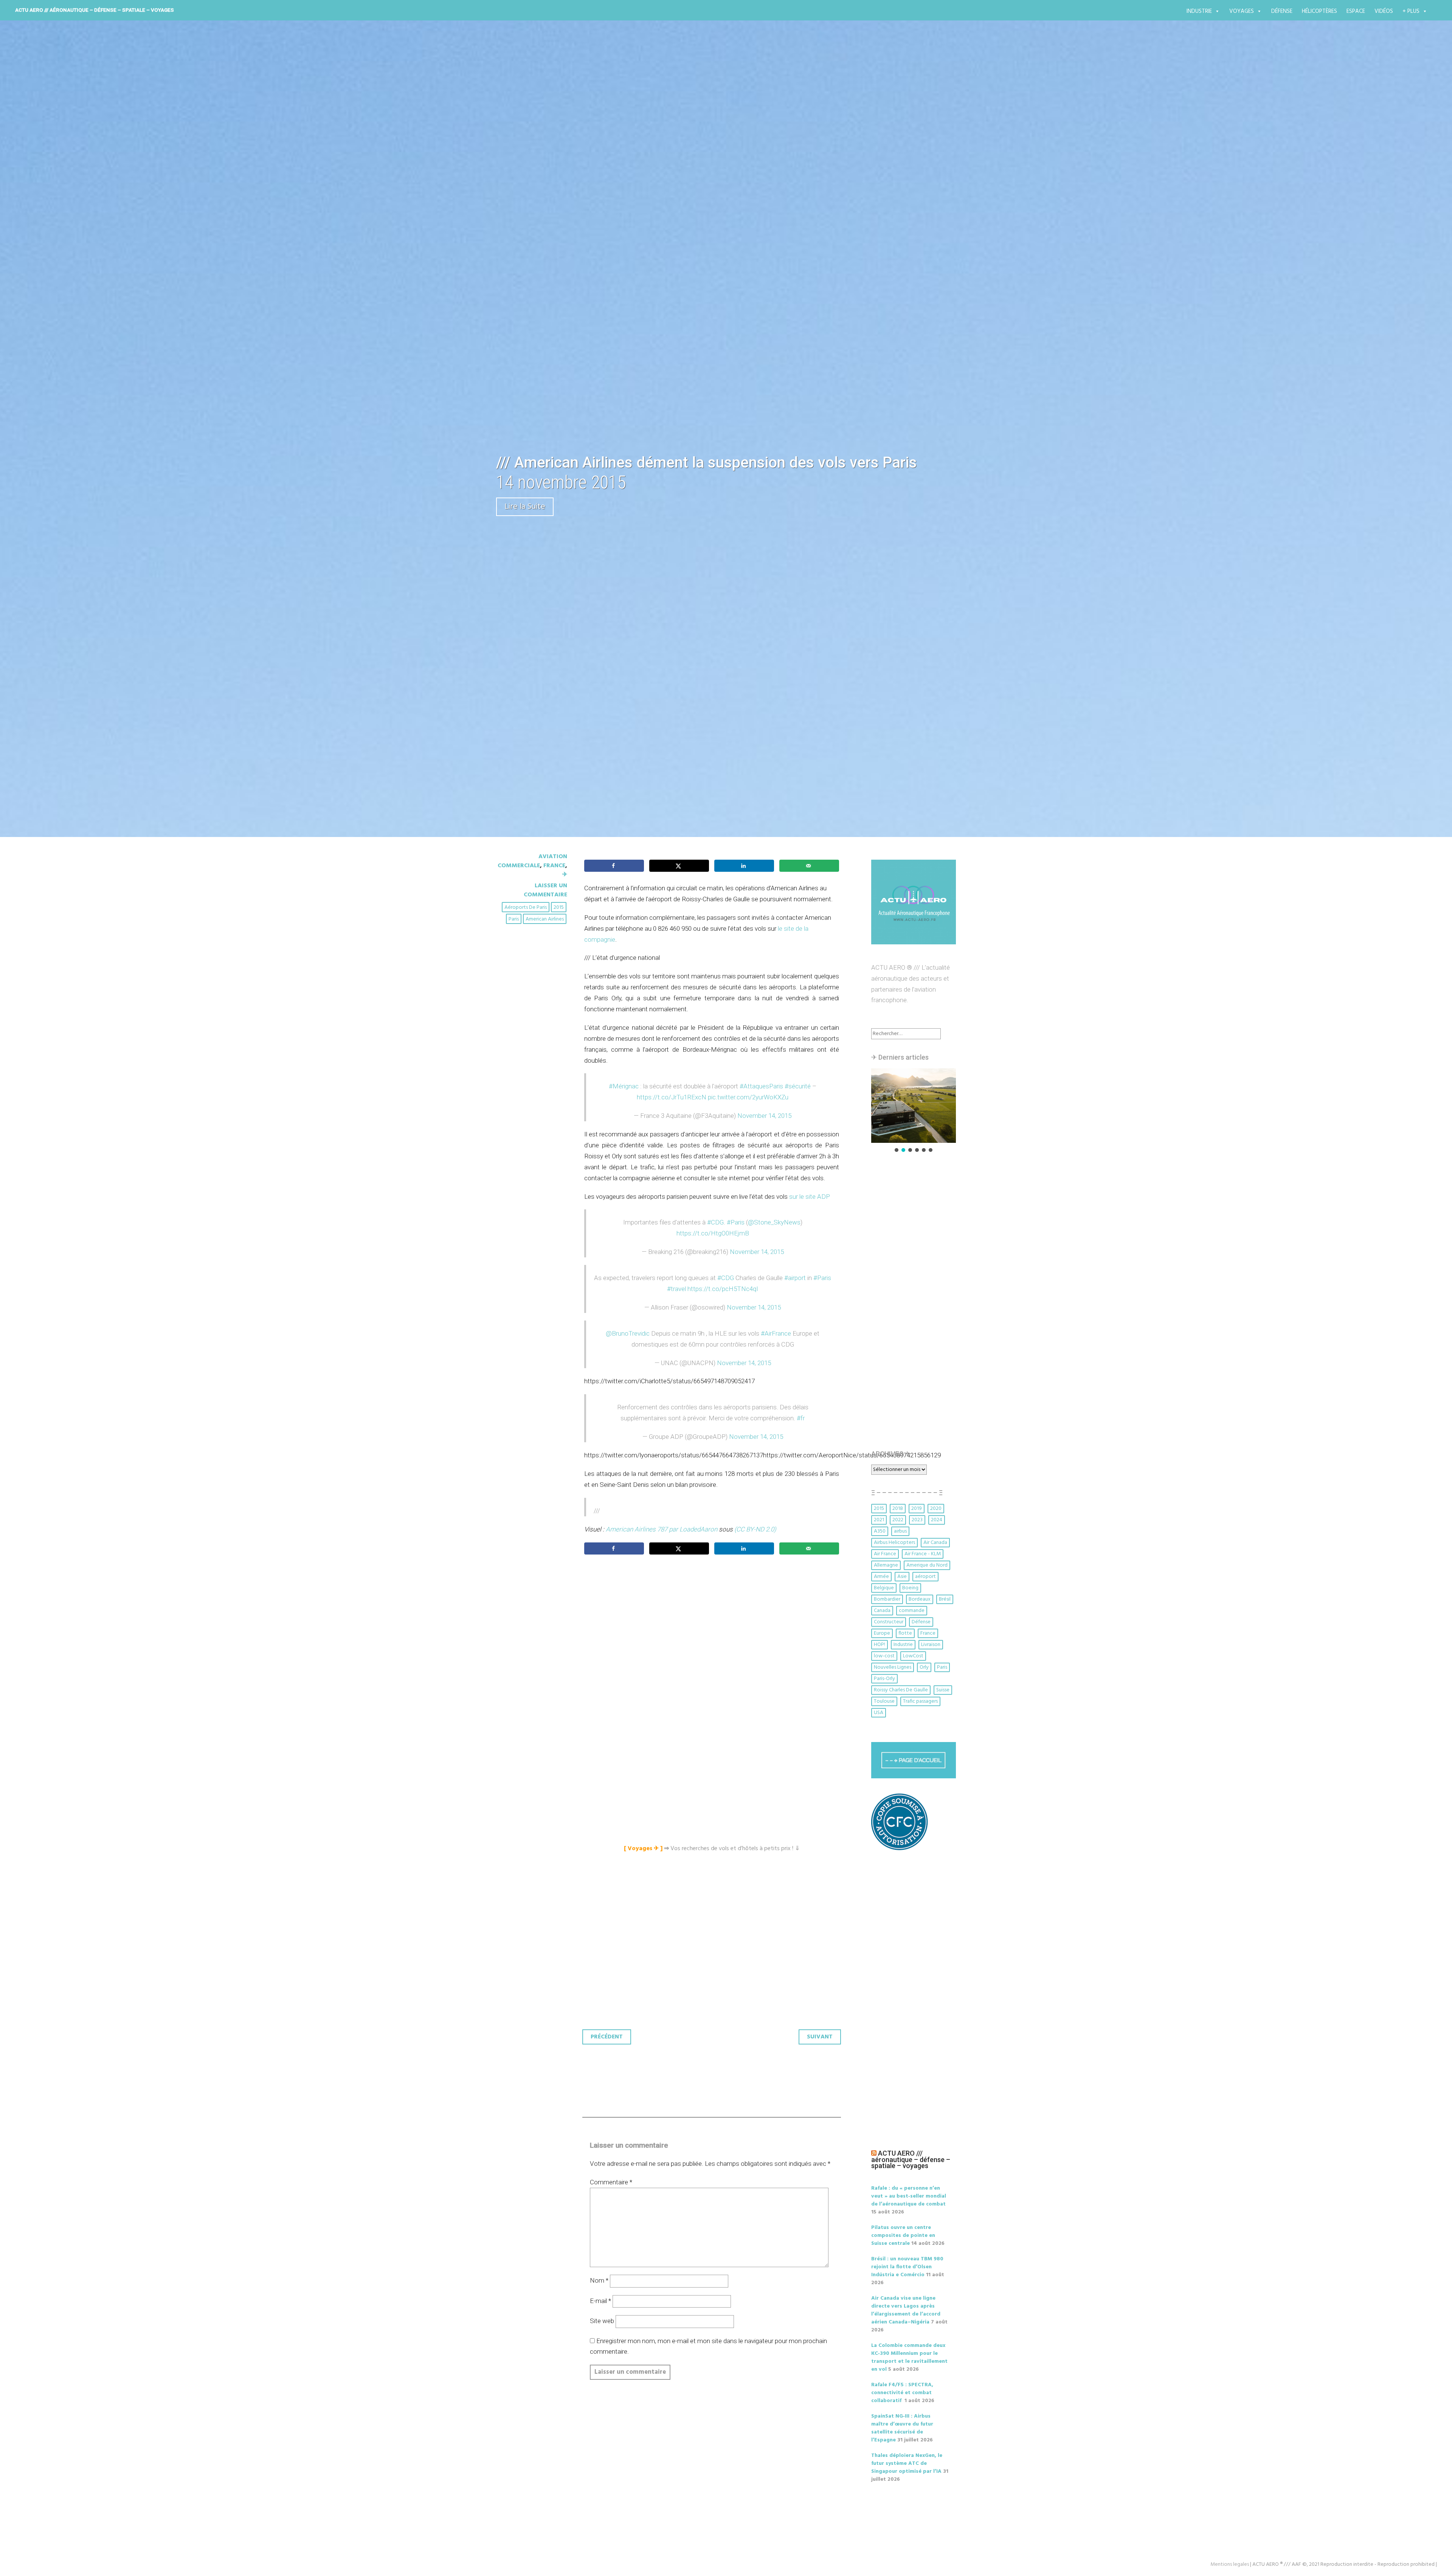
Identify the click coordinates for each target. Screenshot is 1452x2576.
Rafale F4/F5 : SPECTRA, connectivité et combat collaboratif (902, 2393)
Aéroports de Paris (526, 907)
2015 (559, 907)
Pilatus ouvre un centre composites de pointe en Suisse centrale (903, 2236)
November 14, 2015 (764, 1116)
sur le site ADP (810, 1197)
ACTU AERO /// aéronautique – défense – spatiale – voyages (95, 10)
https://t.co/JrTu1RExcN (672, 1097)
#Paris (736, 1222)
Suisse (943, 1690)
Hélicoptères (1319, 11)
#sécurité (798, 1086)
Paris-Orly (884, 1679)
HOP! (880, 1645)
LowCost (913, 1656)
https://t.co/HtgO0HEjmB (713, 1233)
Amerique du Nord (927, 1565)
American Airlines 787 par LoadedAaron (662, 1529)
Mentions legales (1230, 2564)
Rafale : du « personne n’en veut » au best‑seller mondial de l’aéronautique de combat (909, 2196)
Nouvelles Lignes (893, 1667)
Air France (885, 1554)
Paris (514, 919)
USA (879, 1713)
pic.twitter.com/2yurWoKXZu (748, 1097)
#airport (795, 1278)
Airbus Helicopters (894, 1543)
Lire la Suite (525, 507)
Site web (602, 2321)
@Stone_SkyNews (774, 1222)
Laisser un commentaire (545, 890)
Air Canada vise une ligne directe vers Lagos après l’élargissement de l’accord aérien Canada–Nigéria (906, 2310)
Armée (881, 1577)
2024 (937, 1520)
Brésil (945, 1599)
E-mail (600, 2301)
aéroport (925, 1577)
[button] (914, 1106)
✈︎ (565, 875)
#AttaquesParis (761, 1086)
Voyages (1242, 11)
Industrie (1199, 11)
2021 (879, 1520)
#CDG (715, 1222)
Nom (599, 2280)
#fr (801, 1418)
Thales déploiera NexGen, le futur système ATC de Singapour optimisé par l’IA (907, 2464)
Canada (882, 1611)
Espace (1356, 11)
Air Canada (935, 1543)
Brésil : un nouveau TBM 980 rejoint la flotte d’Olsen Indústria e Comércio (907, 2267)
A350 (880, 1531)
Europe (882, 1633)
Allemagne (886, 1565)
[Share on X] (679, 866)
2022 (898, 1520)
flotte (905, 1633)
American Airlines (545, 919)
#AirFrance (776, 1333)
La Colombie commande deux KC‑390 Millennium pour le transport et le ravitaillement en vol (909, 2357)
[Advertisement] (714, 1644)
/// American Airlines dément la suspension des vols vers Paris (707, 463)
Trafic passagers (920, 1701)
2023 (917, 1520)
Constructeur (889, 1622)
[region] (914, 1111)
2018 (898, 1509)
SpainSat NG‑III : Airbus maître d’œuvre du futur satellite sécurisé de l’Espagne (902, 2428)
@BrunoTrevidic (628, 1333)
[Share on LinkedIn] (744, 866)
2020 (936, 1509)
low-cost (884, 1656)
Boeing (910, 1588)
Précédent (607, 2037)
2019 (917, 1509)
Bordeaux (920, 1599)
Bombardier (887, 1599)
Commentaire (611, 2182)
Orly (924, 1667)
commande (912, 1611)
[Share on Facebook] (614, 866)
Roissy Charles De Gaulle (901, 1690)
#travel (676, 1289)
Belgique (884, 1588)
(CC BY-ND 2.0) (755, 1529)
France (554, 866)
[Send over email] (809, 866)
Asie (902, 1577)
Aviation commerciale (532, 861)
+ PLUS (1411, 11)
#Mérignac (624, 1086)
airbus (900, 1531)
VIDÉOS (1384, 11)
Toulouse (884, 1701)
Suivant (820, 2037)
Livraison (931, 1645)
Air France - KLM (923, 1554)
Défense (1282, 11)
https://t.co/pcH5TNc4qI (723, 1289)
